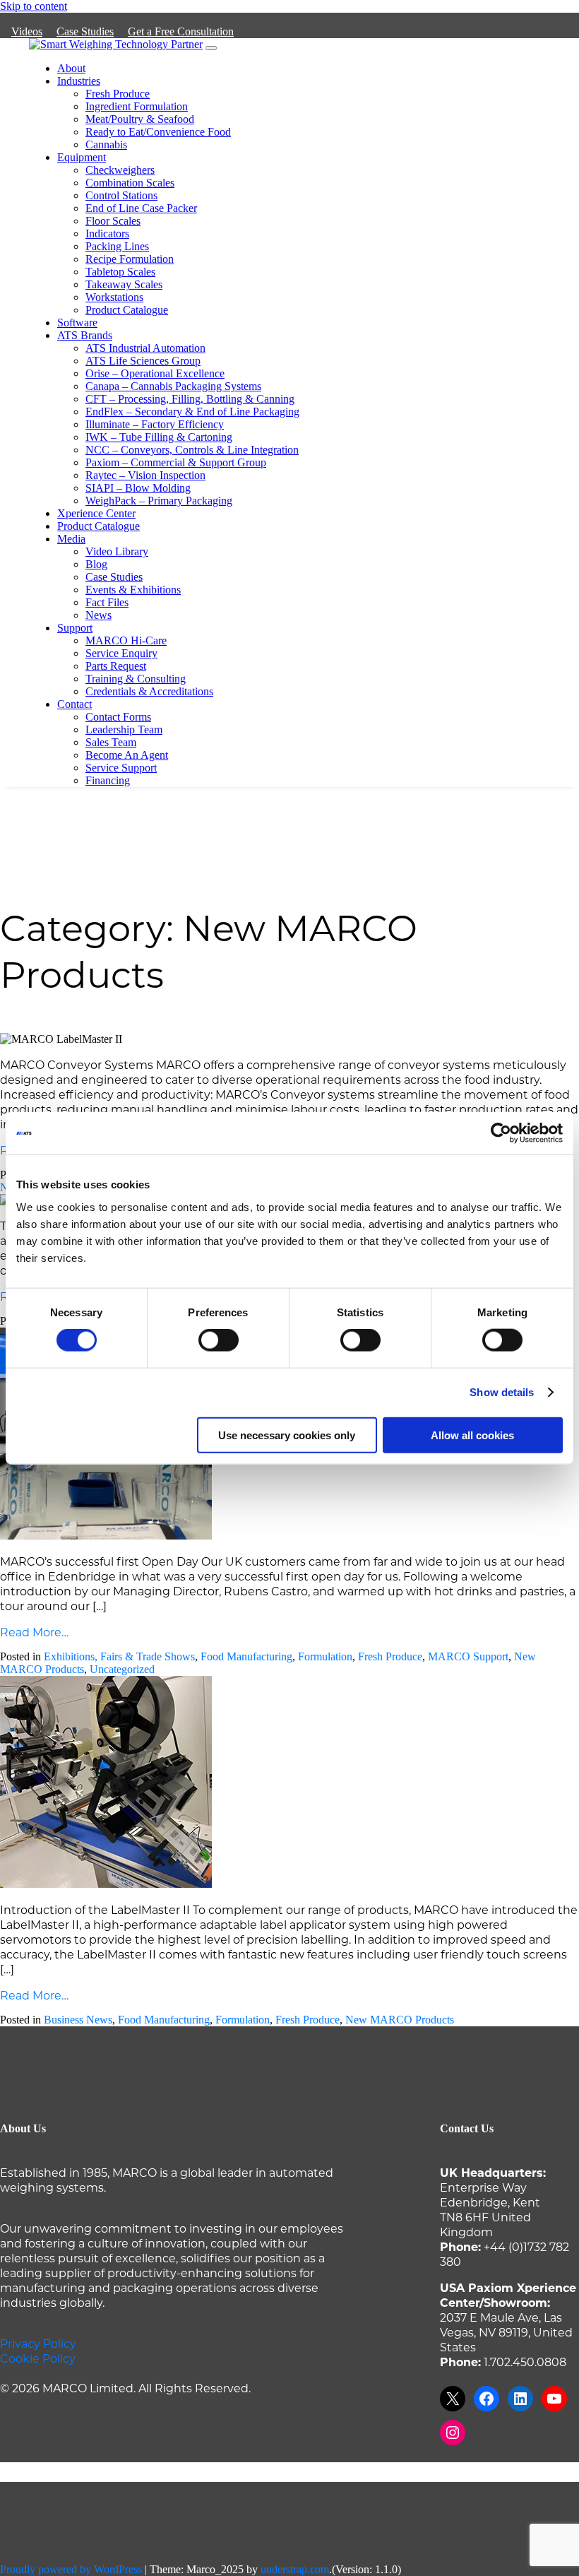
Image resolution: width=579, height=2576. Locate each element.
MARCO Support (468, 1656)
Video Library (117, 551)
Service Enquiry (121, 653)
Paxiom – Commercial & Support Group (176, 462)
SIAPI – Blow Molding (138, 488)
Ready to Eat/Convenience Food (158, 132)
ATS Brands (85, 335)
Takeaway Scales (124, 284)
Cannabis (106, 144)
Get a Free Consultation (181, 31)
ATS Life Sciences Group (143, 361)
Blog (96, 564)
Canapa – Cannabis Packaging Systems (173, 386)
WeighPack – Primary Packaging (159, 501)
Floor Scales (113, 221)
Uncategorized (122, 1669)
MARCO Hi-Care (126, 640)
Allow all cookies (472, 1435)
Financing (108, 780)
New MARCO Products (400, 2020)
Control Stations (121, 195)
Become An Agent (127, 755)
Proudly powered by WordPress (71, 2569)
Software (77, 323)
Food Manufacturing (246, 1656)
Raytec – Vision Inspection (145, 475)
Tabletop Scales (120, 272)
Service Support (121, 768)
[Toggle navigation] (211, 48)
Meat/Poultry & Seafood (140, 119)
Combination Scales (130, 183)
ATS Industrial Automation (145, 348)
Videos (27, 31)
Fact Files (107, 602)
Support (75, 628)
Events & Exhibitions (133, 590)
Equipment (82, 157)
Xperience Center (96, 513)
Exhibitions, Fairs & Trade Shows (119, 1656)
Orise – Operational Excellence (155, 373)
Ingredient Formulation (137, 106)
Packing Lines (117, 246)
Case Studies (85, 31)
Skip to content (34, 6)
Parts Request (116, 666)
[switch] (219, 1340)
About (71, 68)
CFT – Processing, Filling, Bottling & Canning (190, 399)
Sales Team (111, 742)
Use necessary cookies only (287, 1435)
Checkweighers (120, 170)
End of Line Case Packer (141, 208)
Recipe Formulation (130, 259)
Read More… (34, 1632)
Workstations (114, 297)
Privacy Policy (38, 2343)
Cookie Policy (38, 2358)
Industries (79, 81)
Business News (78, 2020)
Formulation (325, 1656)
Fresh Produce (118, 94)
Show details (502, 1392)
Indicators (107, 234)
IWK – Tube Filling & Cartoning (159, 437)
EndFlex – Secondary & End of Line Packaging (192, 412)
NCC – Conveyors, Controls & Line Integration (192, 450)
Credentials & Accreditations (149, 691)
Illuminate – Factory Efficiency (155, 424)
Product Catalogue (127, 310)
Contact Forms (118, 717)
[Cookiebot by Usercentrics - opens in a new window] (501, 1133)
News (99, 615)
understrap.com (295, 2569)
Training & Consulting (136, 679)
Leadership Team (124, 729)
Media (71, 539)
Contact (74, 704)
